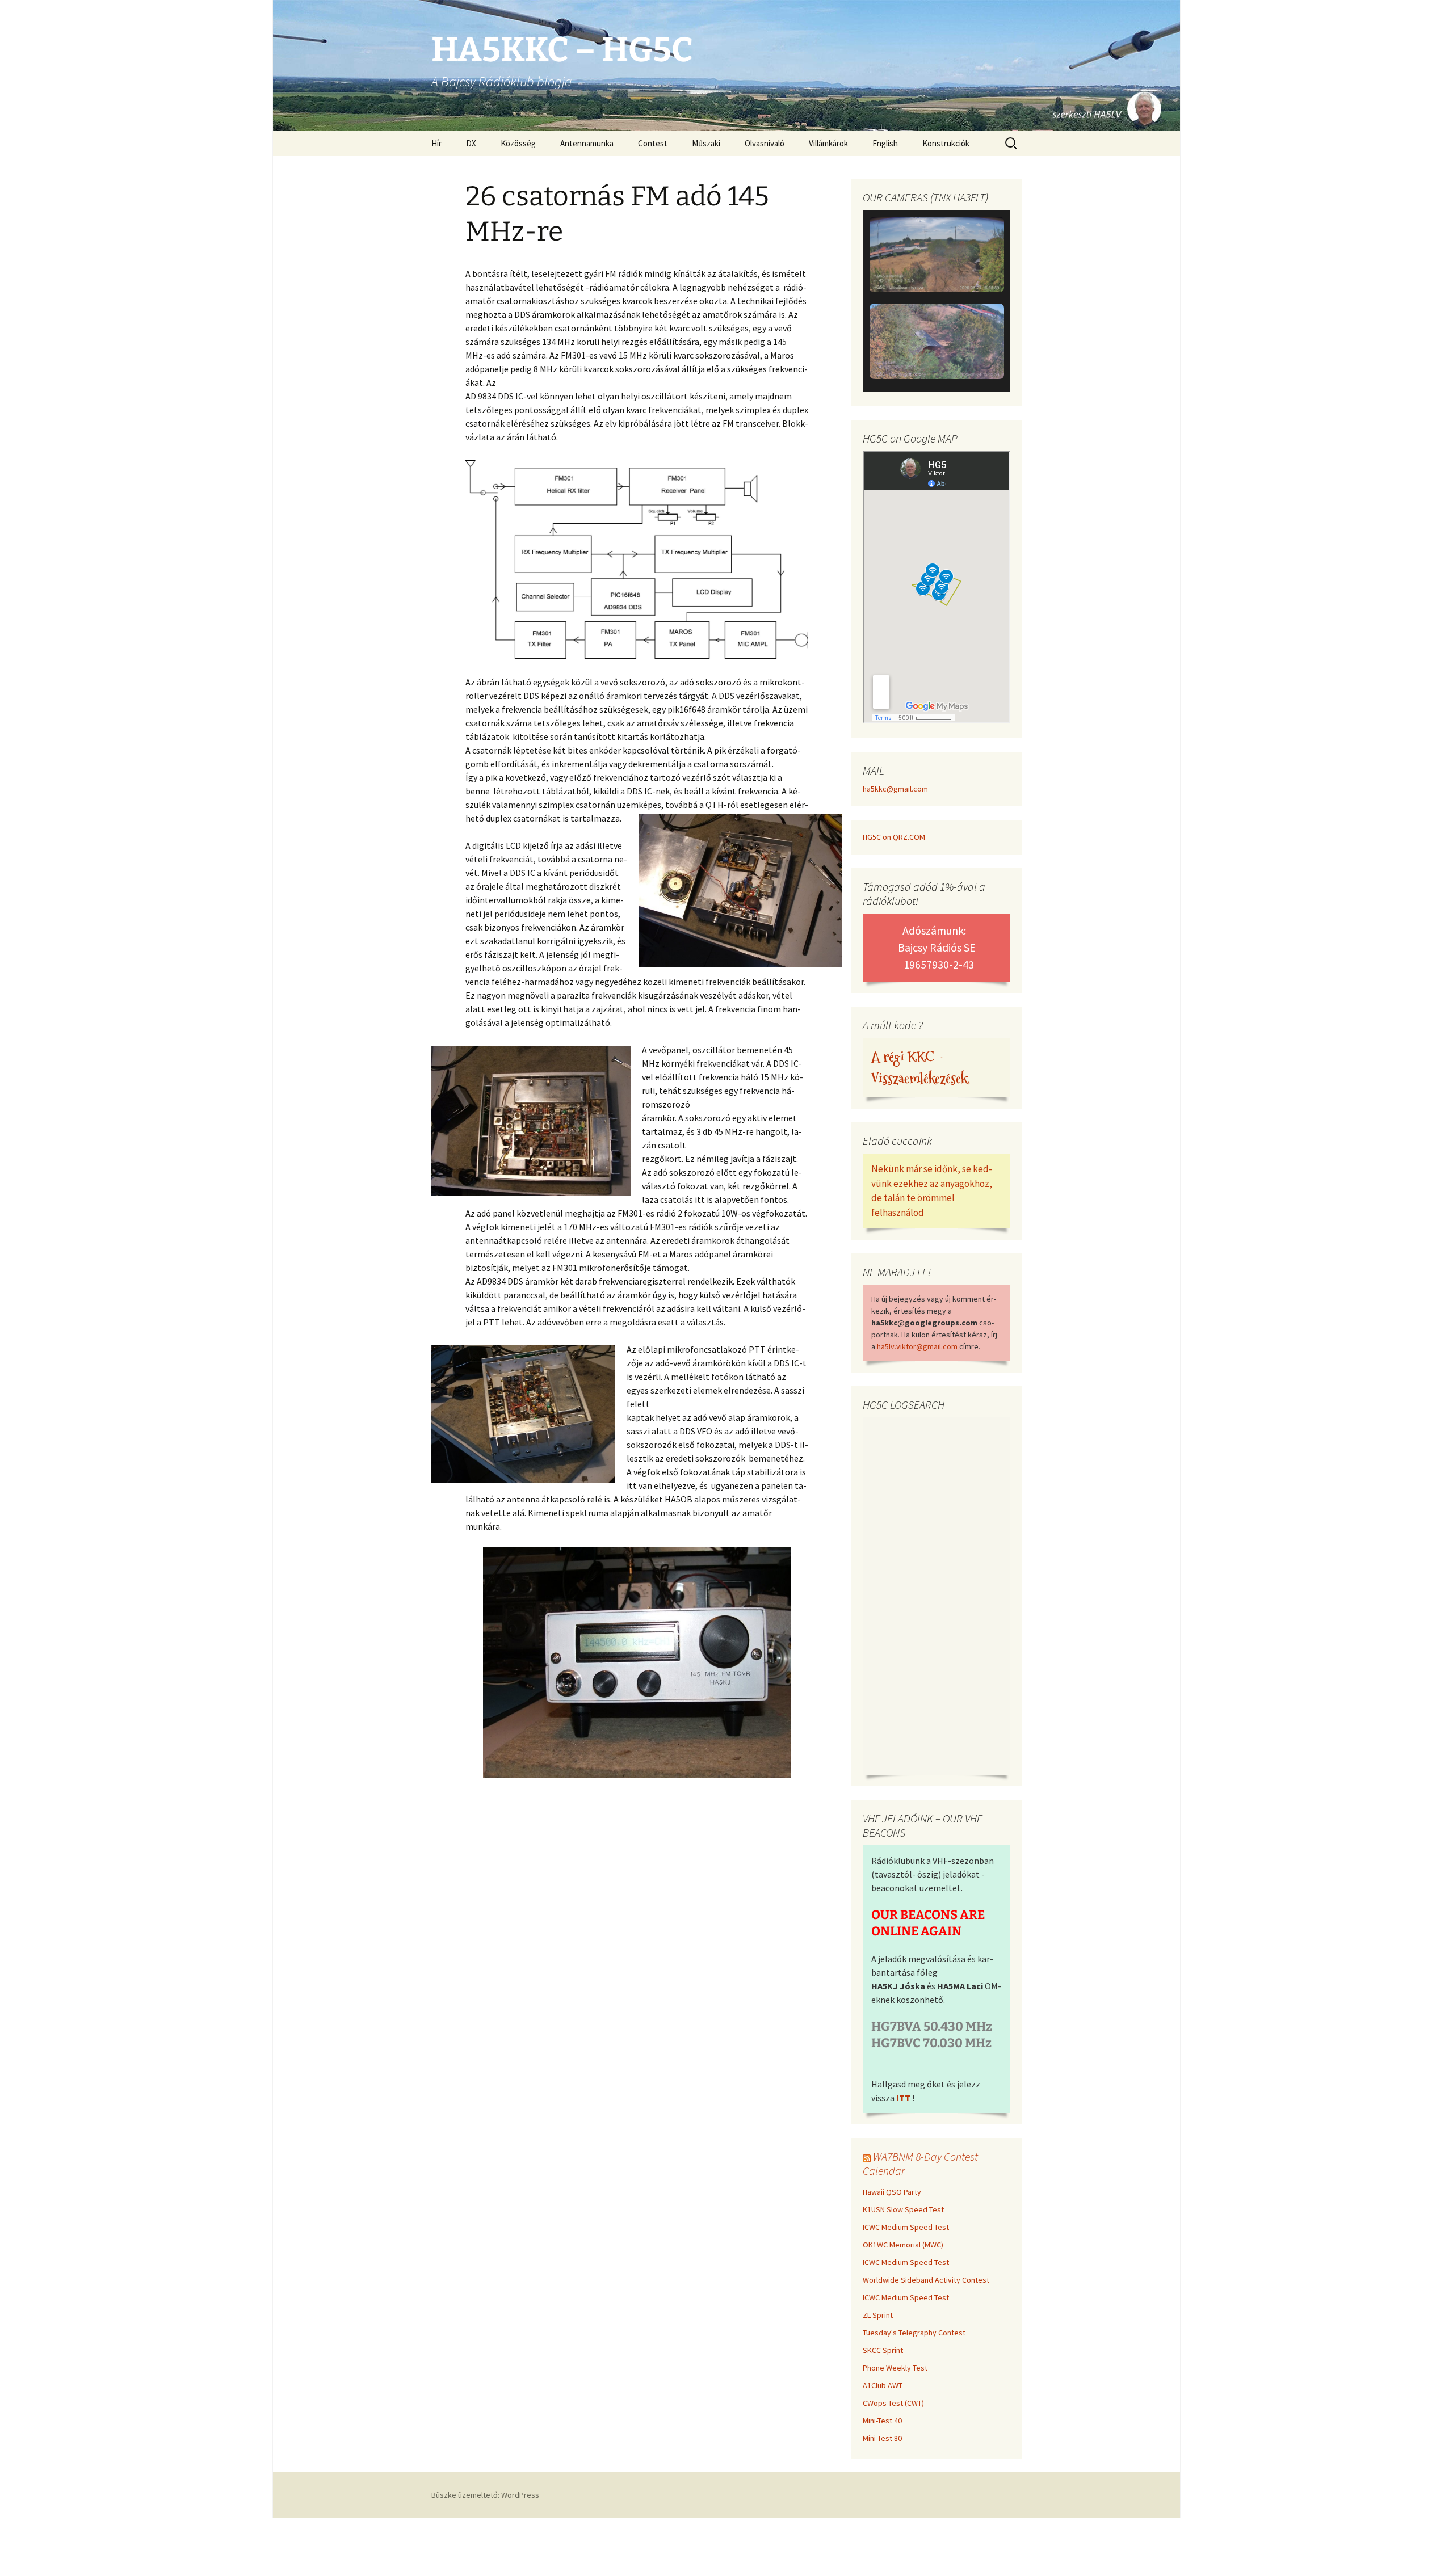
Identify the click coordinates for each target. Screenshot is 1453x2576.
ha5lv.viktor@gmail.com (917, 1346)
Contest (653, 143)
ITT (903, 2098)
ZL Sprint (878, 2315)
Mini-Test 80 (882, 2438)
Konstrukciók (946, 143)
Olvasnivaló (765, 143)
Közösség (518, 143)
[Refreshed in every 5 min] (937, 302)
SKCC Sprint (883, 2350)
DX (471, 143)
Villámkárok (828, 143)
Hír (436, 143)
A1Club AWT (883, 2385)
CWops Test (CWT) (893, 2403)
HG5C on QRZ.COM (894, 837)
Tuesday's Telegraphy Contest (914, 2333)
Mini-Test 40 (882, 2421)
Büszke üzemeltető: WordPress (485, 2495)
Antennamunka (587, 143)
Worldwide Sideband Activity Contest (926, 2280)
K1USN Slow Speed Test (903, 2209)
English (885, 143)
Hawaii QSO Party (892, 2192)
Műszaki (706, 143)
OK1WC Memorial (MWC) (903, 2245)
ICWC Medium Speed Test (906, 2227)
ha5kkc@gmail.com (895, 789)
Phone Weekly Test (895, 2368)
